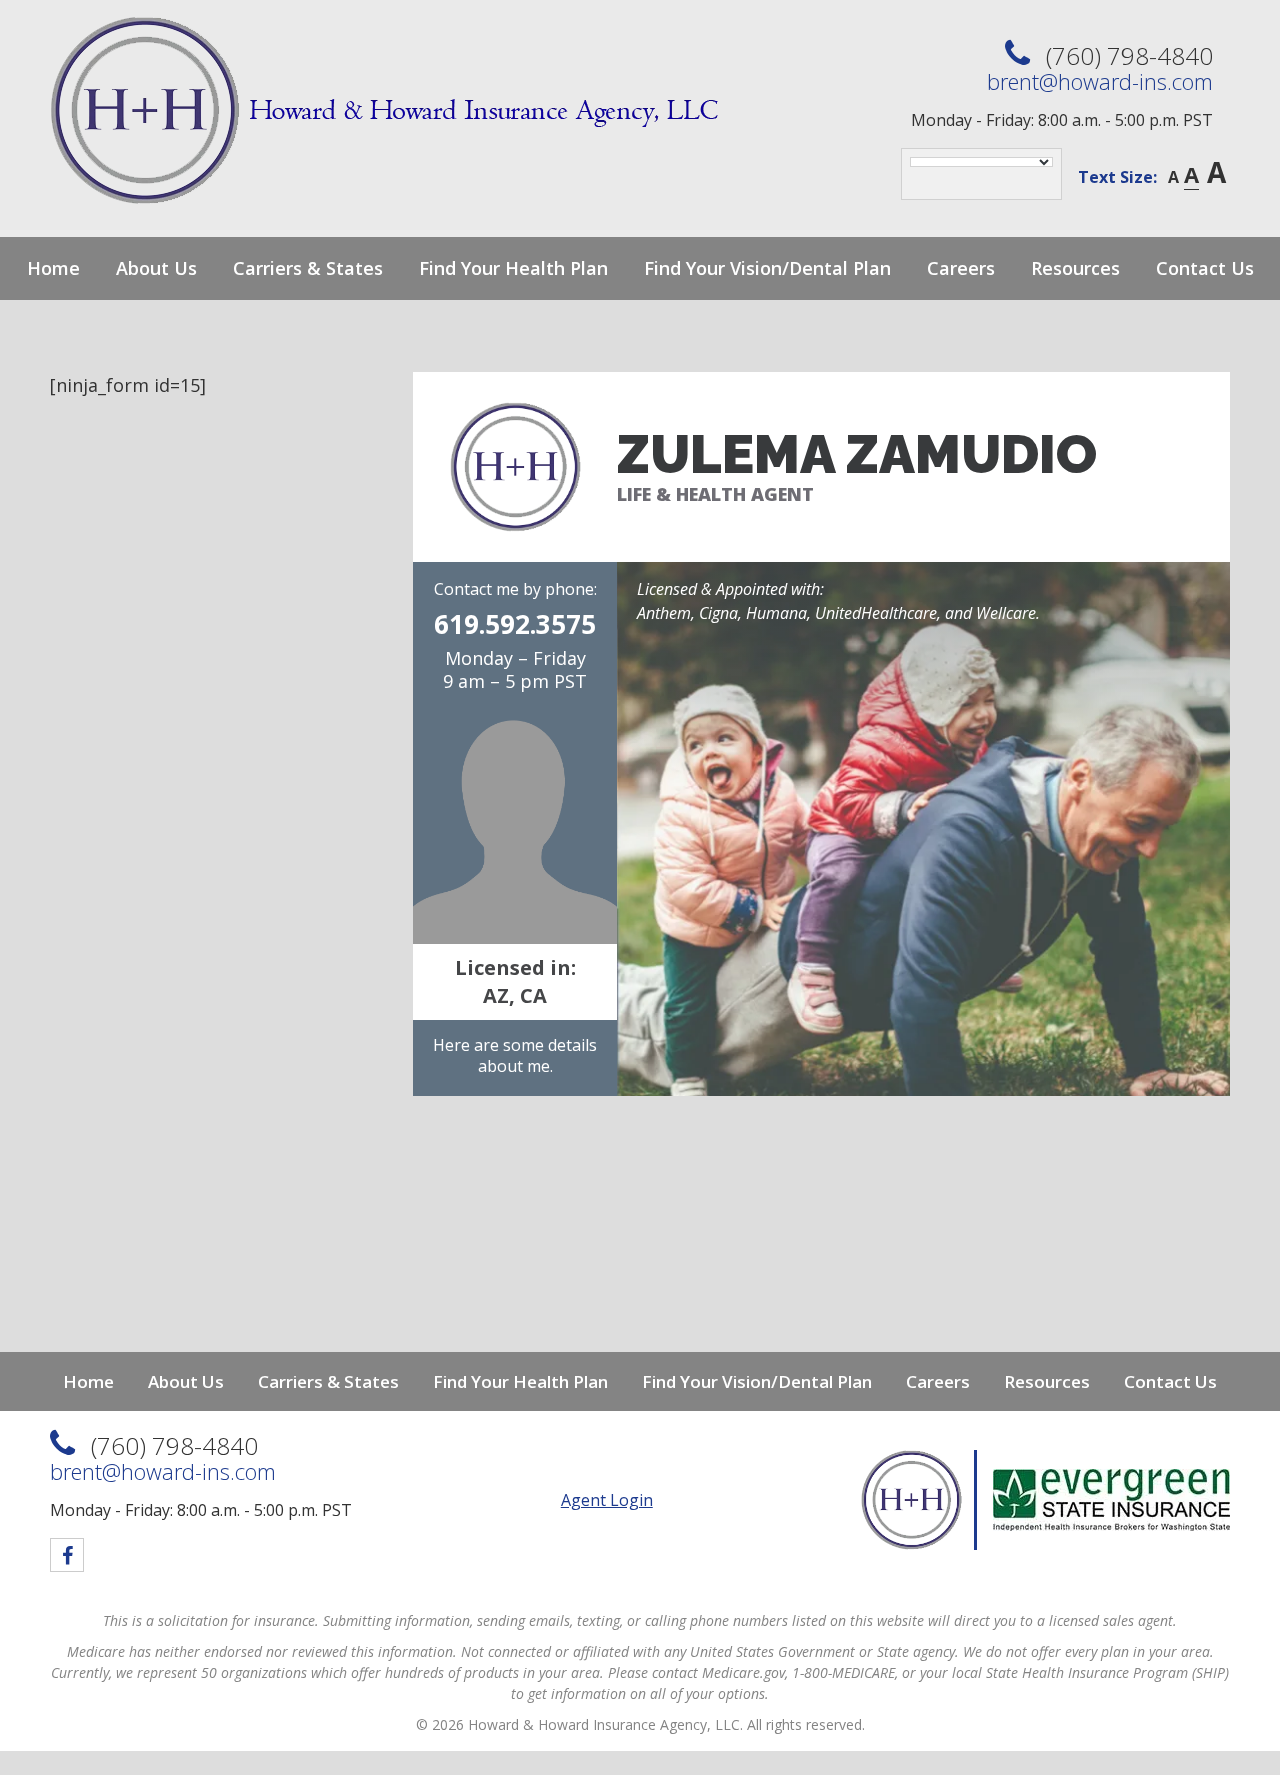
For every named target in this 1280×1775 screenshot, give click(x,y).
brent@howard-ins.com (1100, 81)
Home (53, 268)
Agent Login (607, 1500)
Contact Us (1205, 268)
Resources (1075, 268)
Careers (961, 268)
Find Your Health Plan (513, 268)
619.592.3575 (515, 624)
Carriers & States (308, 268)
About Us (156, 268)
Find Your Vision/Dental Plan (767, 268)
